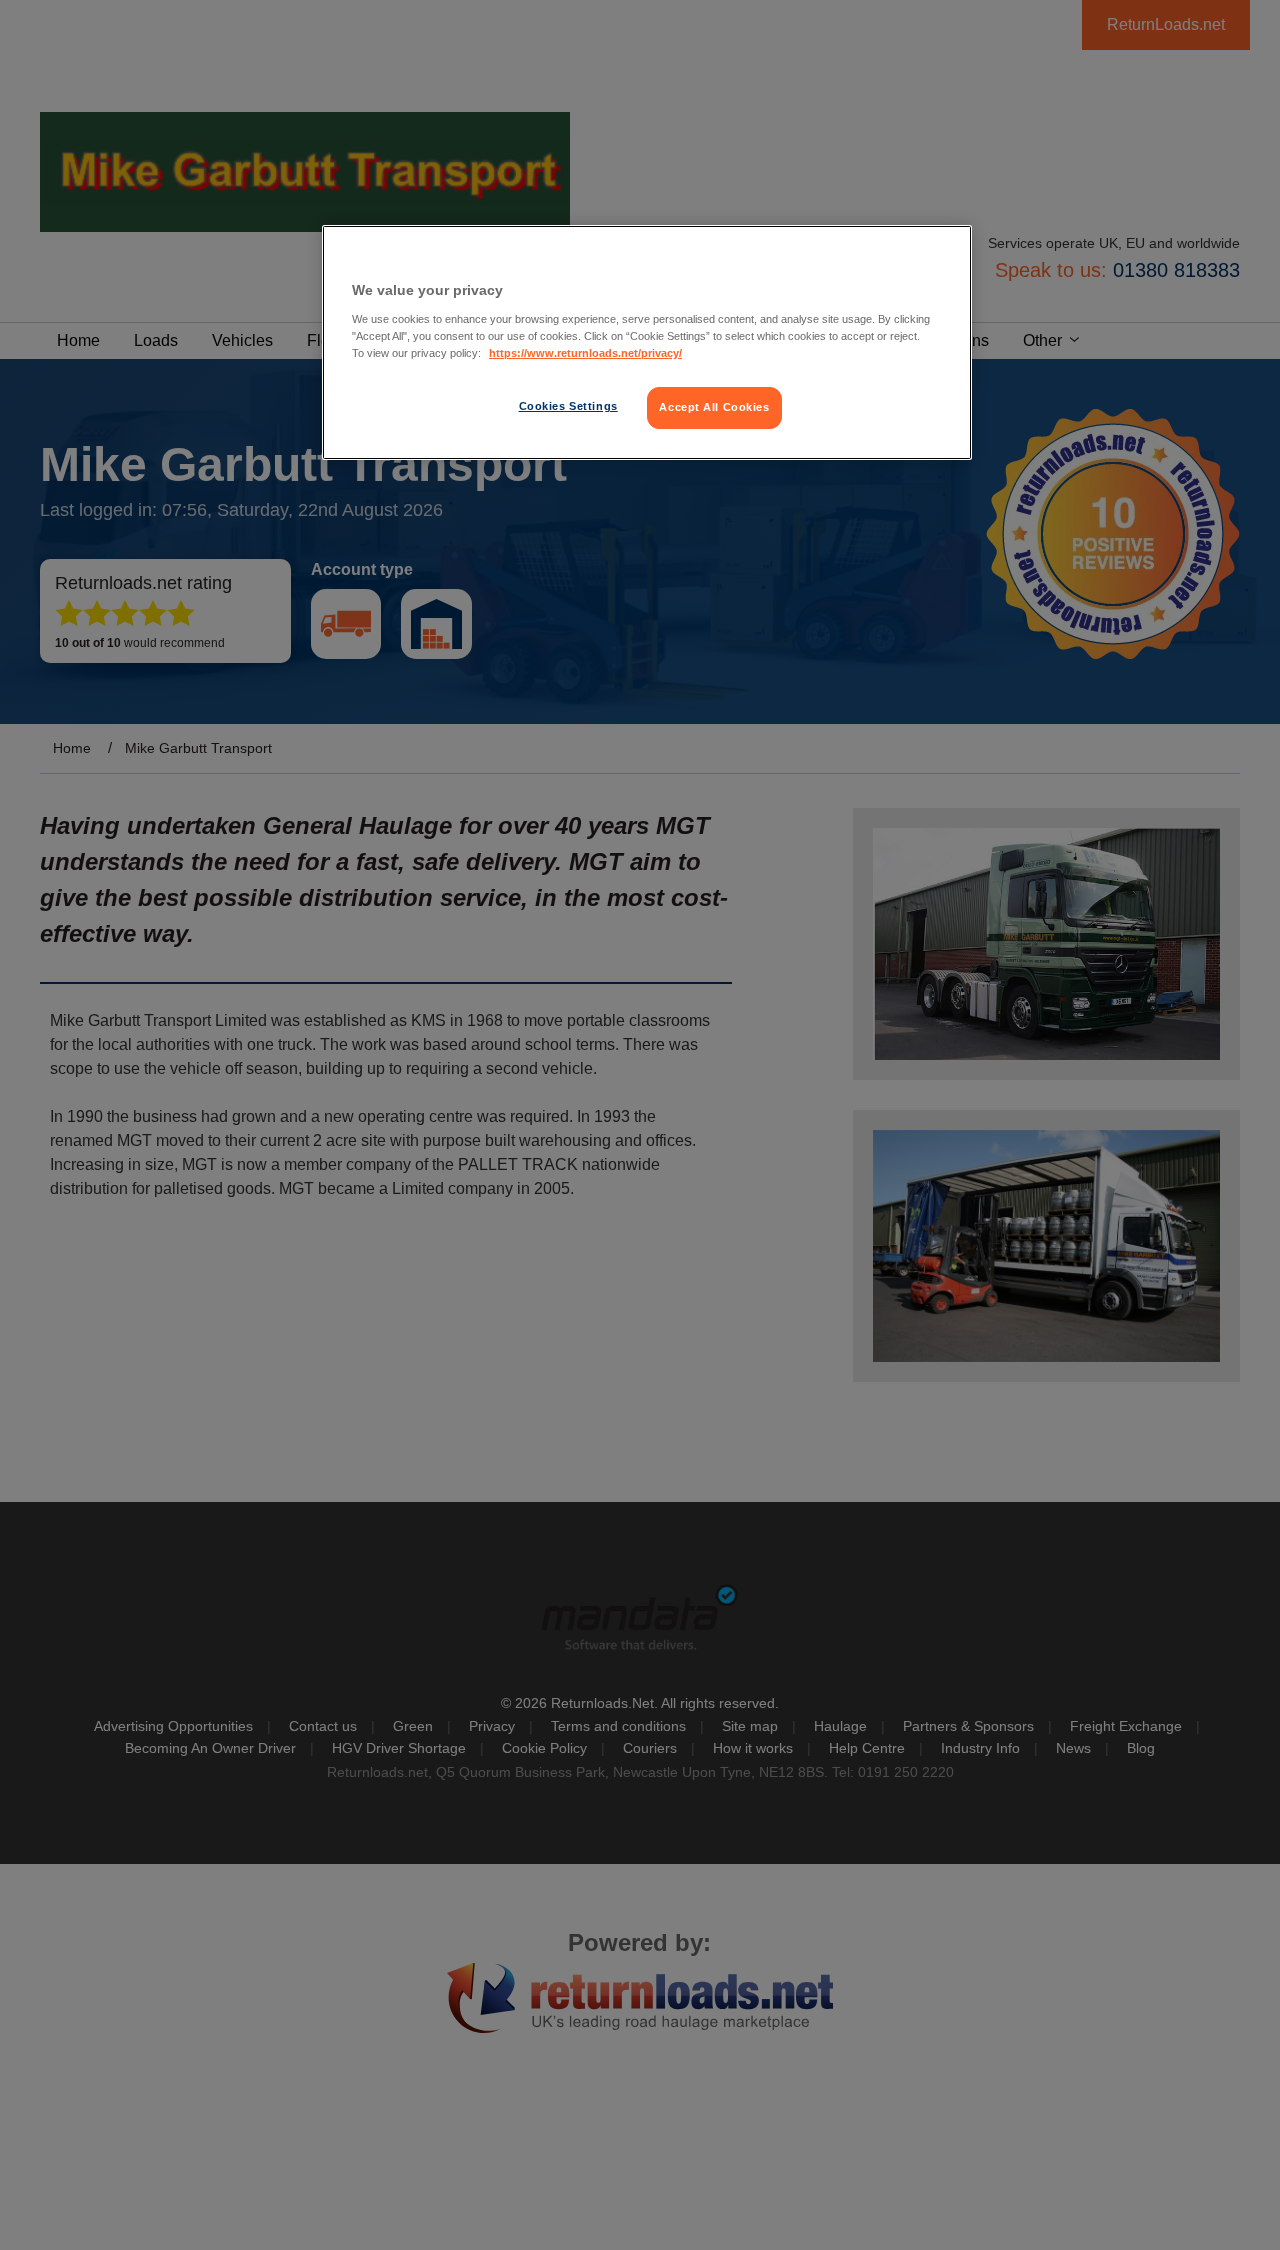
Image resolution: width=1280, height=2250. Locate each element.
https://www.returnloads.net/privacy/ (585, 353)
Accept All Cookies (714, 407)
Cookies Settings (568, 406)
